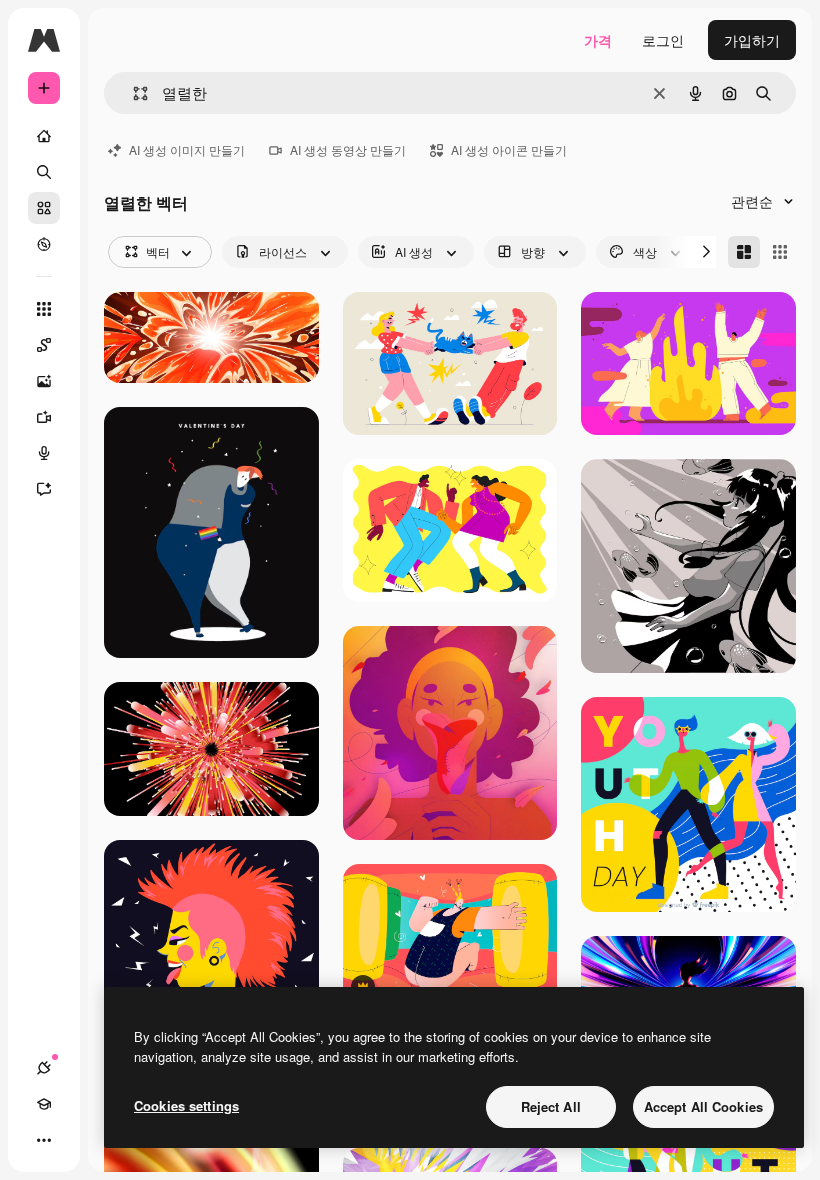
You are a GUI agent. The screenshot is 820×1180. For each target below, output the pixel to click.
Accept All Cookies (703, 1106)
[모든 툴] (44, 309)
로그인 (663, 40)
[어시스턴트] (44, 489)
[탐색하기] (44, 244)
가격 (598, 40)
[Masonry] (744, 252)
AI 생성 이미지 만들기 (187, 149)
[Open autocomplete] (132, 93)
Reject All (551, 1106)
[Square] (780, 252)
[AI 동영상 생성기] (44, 417)
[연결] (44, 1068)
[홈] (44, 136)
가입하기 (752, 40)
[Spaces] (44, 345)
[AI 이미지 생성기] (44, 381)
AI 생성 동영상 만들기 (348, 149)
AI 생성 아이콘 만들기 (509, 149)
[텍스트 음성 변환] (44, 453)
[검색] (44, 172)
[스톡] (44, 208)
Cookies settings (186, 1105)
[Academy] (44, 1104)
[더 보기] (44, 1140)
